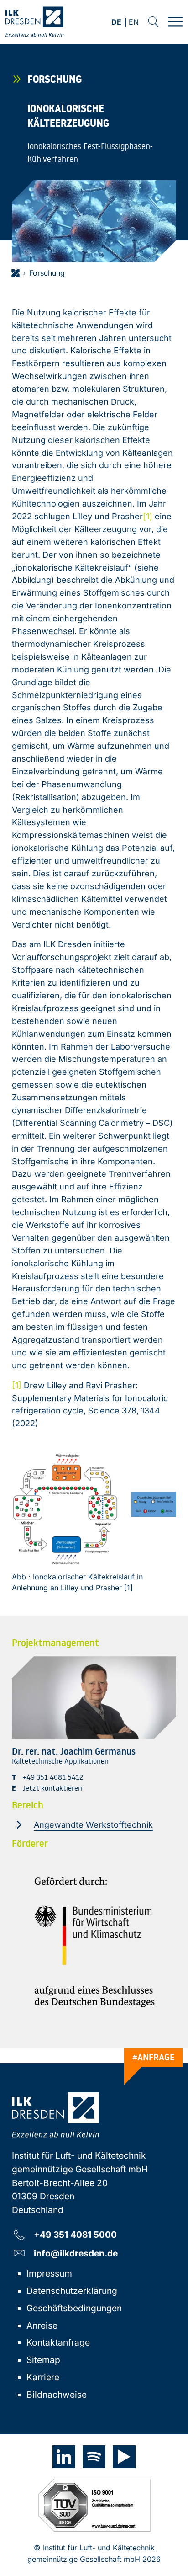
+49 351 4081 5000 (75, 2234)
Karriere (43, 2377)
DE (116, 23)
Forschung (47, 273)
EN (134, 23)
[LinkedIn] (64, 2457)
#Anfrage (154, 2057)
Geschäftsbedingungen (74, 2308)
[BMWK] (94, 1942)
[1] (148, 516)
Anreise (42, 2325)
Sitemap (43, 2360)
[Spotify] (94, 2457)
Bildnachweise (57, 2395)
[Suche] (153, 22)
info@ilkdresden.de (76, 2253)
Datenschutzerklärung (72, 2291)
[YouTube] (124, 2457)
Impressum (49, 2273)
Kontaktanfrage (58, 2342)
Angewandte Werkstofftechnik (93, 1825)
